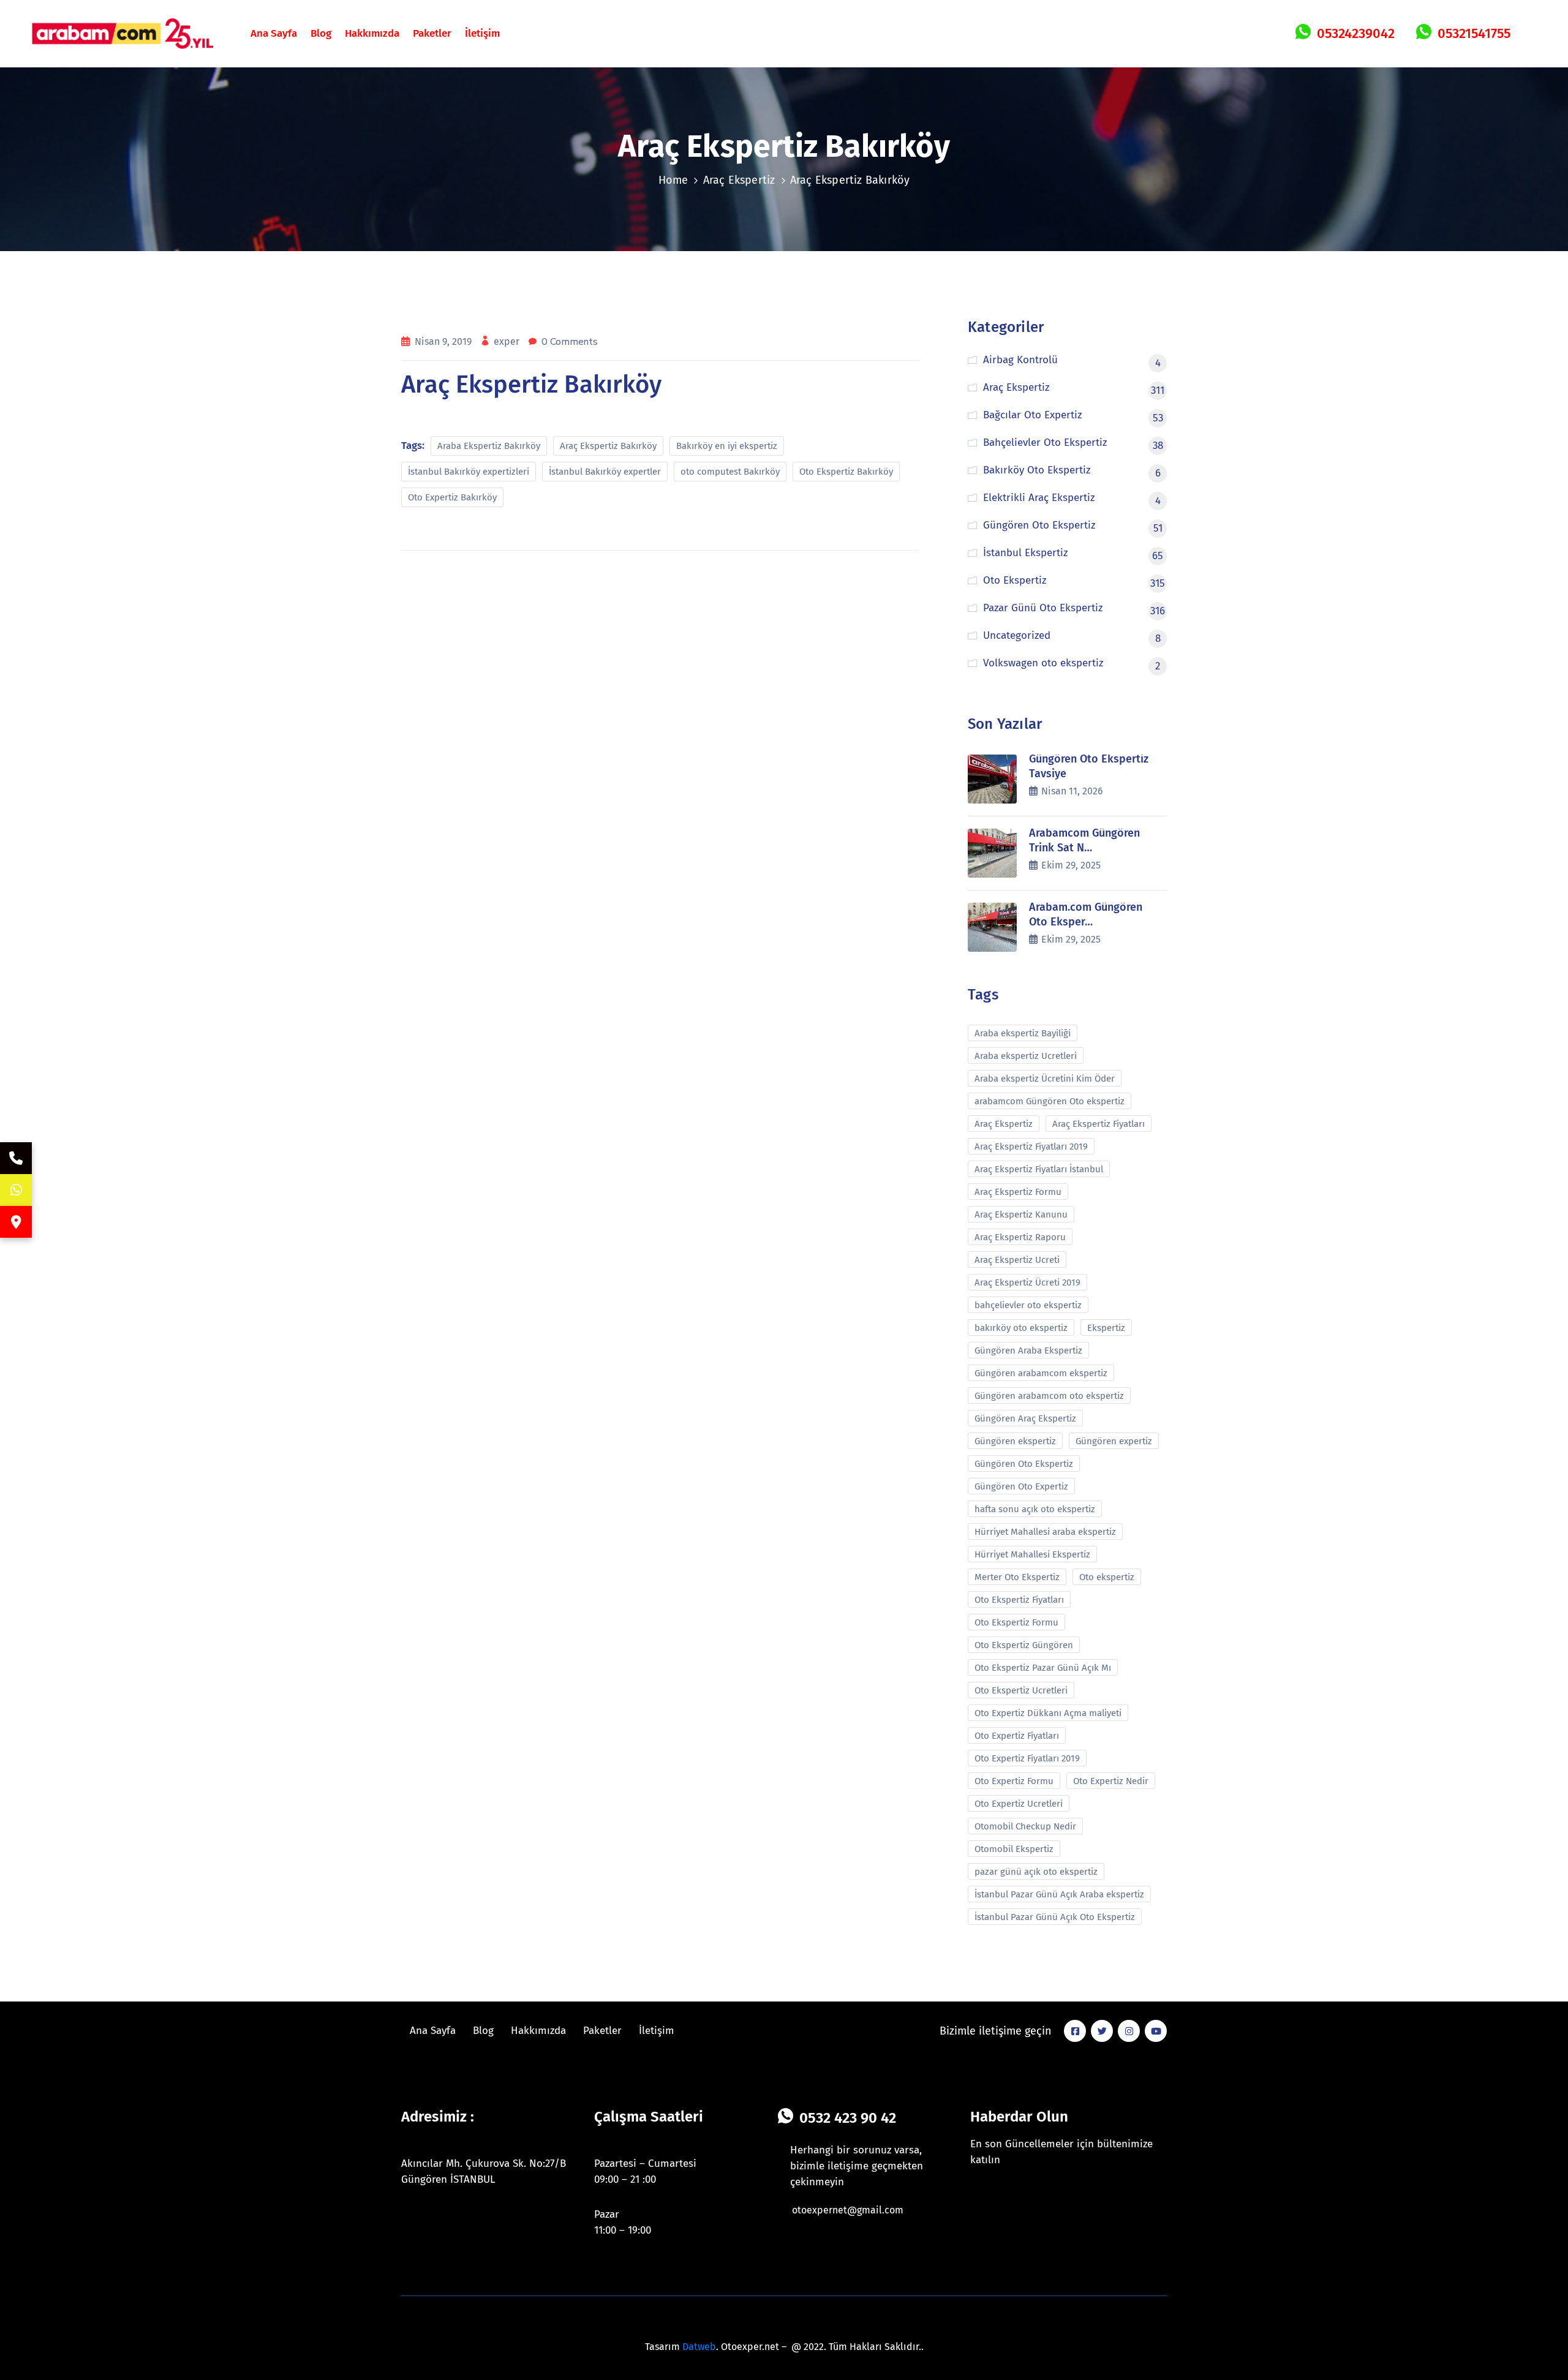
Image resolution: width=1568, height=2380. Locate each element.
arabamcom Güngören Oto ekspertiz (1050, 1101)
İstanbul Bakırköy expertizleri (469, 472)
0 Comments (570, 342)
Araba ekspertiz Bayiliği (1023, 1033)
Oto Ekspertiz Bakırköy (846, 472)
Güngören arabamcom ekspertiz (1041, 1373)
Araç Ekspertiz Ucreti (1017, 1260)
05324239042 (1356, 33)
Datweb (699, 2347)
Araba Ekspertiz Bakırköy (489, 446)
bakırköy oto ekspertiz (1021, 1328)
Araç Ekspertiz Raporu (1020, 1237)
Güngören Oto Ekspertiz (1024, 1464)
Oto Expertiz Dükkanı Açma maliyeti (1048, 1713)
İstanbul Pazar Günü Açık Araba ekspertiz (1059, 1894)
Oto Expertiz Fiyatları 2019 (1027, 1758)
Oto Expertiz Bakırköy (452, 497)
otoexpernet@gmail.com (848, 2210)
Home (673, 180)
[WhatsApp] (16, 1190)
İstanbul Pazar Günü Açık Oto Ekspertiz (1055, 1917)
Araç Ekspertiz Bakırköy (608, 446)
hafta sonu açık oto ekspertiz (1035, 1509)
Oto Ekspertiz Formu (1016, 1622)
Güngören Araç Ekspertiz (1025, 1418)
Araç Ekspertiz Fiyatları (1099, 1124)
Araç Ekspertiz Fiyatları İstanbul (1039, 1169)
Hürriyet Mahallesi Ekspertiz (1032, 1554)
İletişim (482, 33)
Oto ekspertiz (1107, 1577)
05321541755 (1474, 33)
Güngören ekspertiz (1015, 1441)
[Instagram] (1129, 2031)
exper (508, 341)
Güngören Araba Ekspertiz (1028, 1350)
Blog (321, 33)
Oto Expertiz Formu (1014, 1781)
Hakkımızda (372, 33)
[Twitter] (1102, 2031)
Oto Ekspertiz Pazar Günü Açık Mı (1043, 1668)
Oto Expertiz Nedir (1111, 1781)
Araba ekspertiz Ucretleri (1026, 1056)
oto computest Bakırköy (730, 472)
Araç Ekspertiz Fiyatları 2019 (1031, 1147)
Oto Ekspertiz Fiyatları (1019, 1600)
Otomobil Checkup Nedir (1025, 1826)
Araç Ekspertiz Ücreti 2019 (1027, 1282)
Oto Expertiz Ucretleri (1019, 1804)
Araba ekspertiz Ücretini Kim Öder (1045, 1079)
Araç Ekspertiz (739, 180)
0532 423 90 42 (848, 2118)
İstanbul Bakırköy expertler (605, 472)
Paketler (432, 33)
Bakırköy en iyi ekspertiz (727, 446)
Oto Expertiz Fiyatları (1017, 1736)
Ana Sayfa (274, 33)
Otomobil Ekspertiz (1014, 1849)
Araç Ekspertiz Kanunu (1021, 1214)
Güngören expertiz (1114, 1441)
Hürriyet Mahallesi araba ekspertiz (1045, 1532)
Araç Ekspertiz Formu (1018, 1192)
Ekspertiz (1106, 1328)
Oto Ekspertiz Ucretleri (1021, 1690)
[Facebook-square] (1075, 2031)
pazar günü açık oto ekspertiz (1036, 1872)
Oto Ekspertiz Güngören (1024, 1645)
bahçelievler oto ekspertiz (1028, 1305)
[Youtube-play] (1156, 2031)
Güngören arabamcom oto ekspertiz (1049, 1396)
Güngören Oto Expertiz (1021, 1486)
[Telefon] (16, 1158)
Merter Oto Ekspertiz (1017, 1577)
